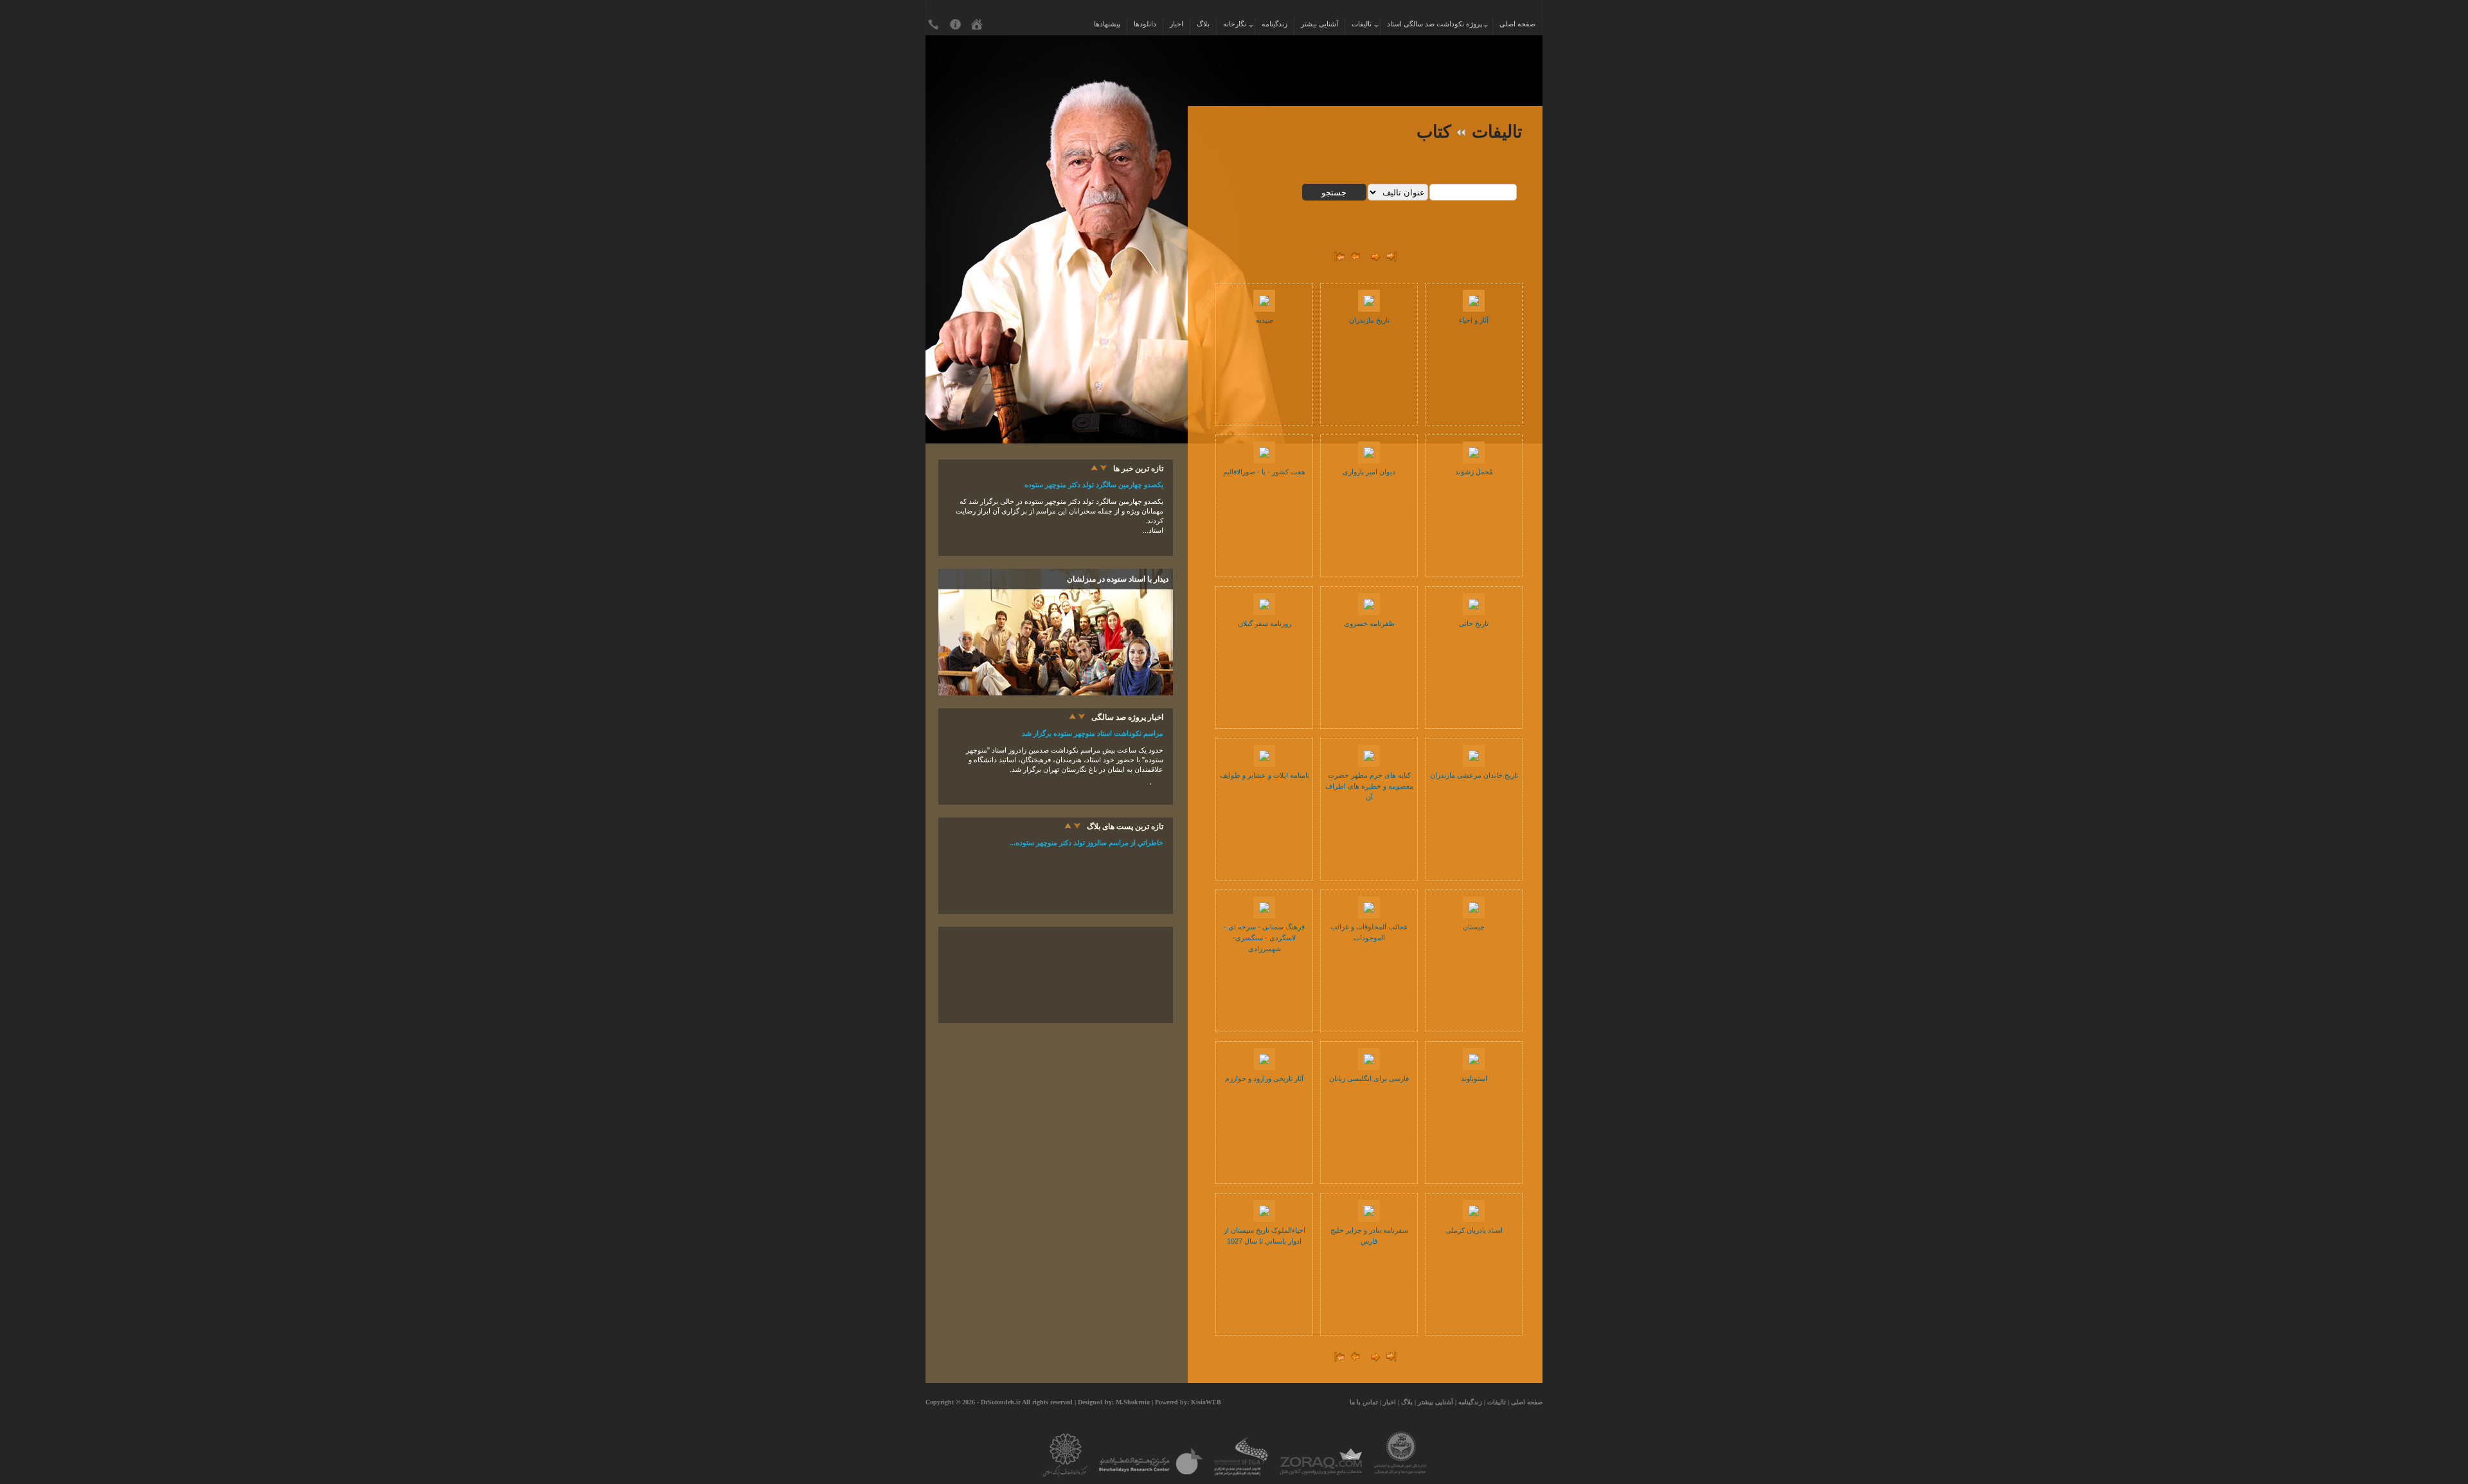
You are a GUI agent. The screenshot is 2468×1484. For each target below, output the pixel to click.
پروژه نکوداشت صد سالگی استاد (1436, 24)
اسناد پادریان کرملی (1474, 1230)
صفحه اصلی (1517, 24)
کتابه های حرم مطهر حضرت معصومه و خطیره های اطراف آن (1369, 786)
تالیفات (1363, 24)
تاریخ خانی (1474, 623)
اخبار (1176, 24)
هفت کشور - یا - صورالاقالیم (1264, 472)
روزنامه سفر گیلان (1265, 623)
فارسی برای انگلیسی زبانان (1369, 1078)
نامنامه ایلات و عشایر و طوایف (1265, 775)
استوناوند (1474, 1078)
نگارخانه (1236, 24)
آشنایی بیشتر (1319, 24)
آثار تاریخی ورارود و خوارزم (1264, 1078)
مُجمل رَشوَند (1474, 472)
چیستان (1474, 927)
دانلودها (1145, 24)
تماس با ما (1364, 1402)
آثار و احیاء (1474, 320)
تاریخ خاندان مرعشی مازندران (1474, 775)
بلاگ (1203, 24)
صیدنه (1265, 320)
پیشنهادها (1107, 24)
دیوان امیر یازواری (1369, 472)
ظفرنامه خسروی (1369, 623)
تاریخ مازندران (1369, 320)
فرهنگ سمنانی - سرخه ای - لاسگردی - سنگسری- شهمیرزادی (1264, 938)
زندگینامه (1274, 24)
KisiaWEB (1206, 1402)
